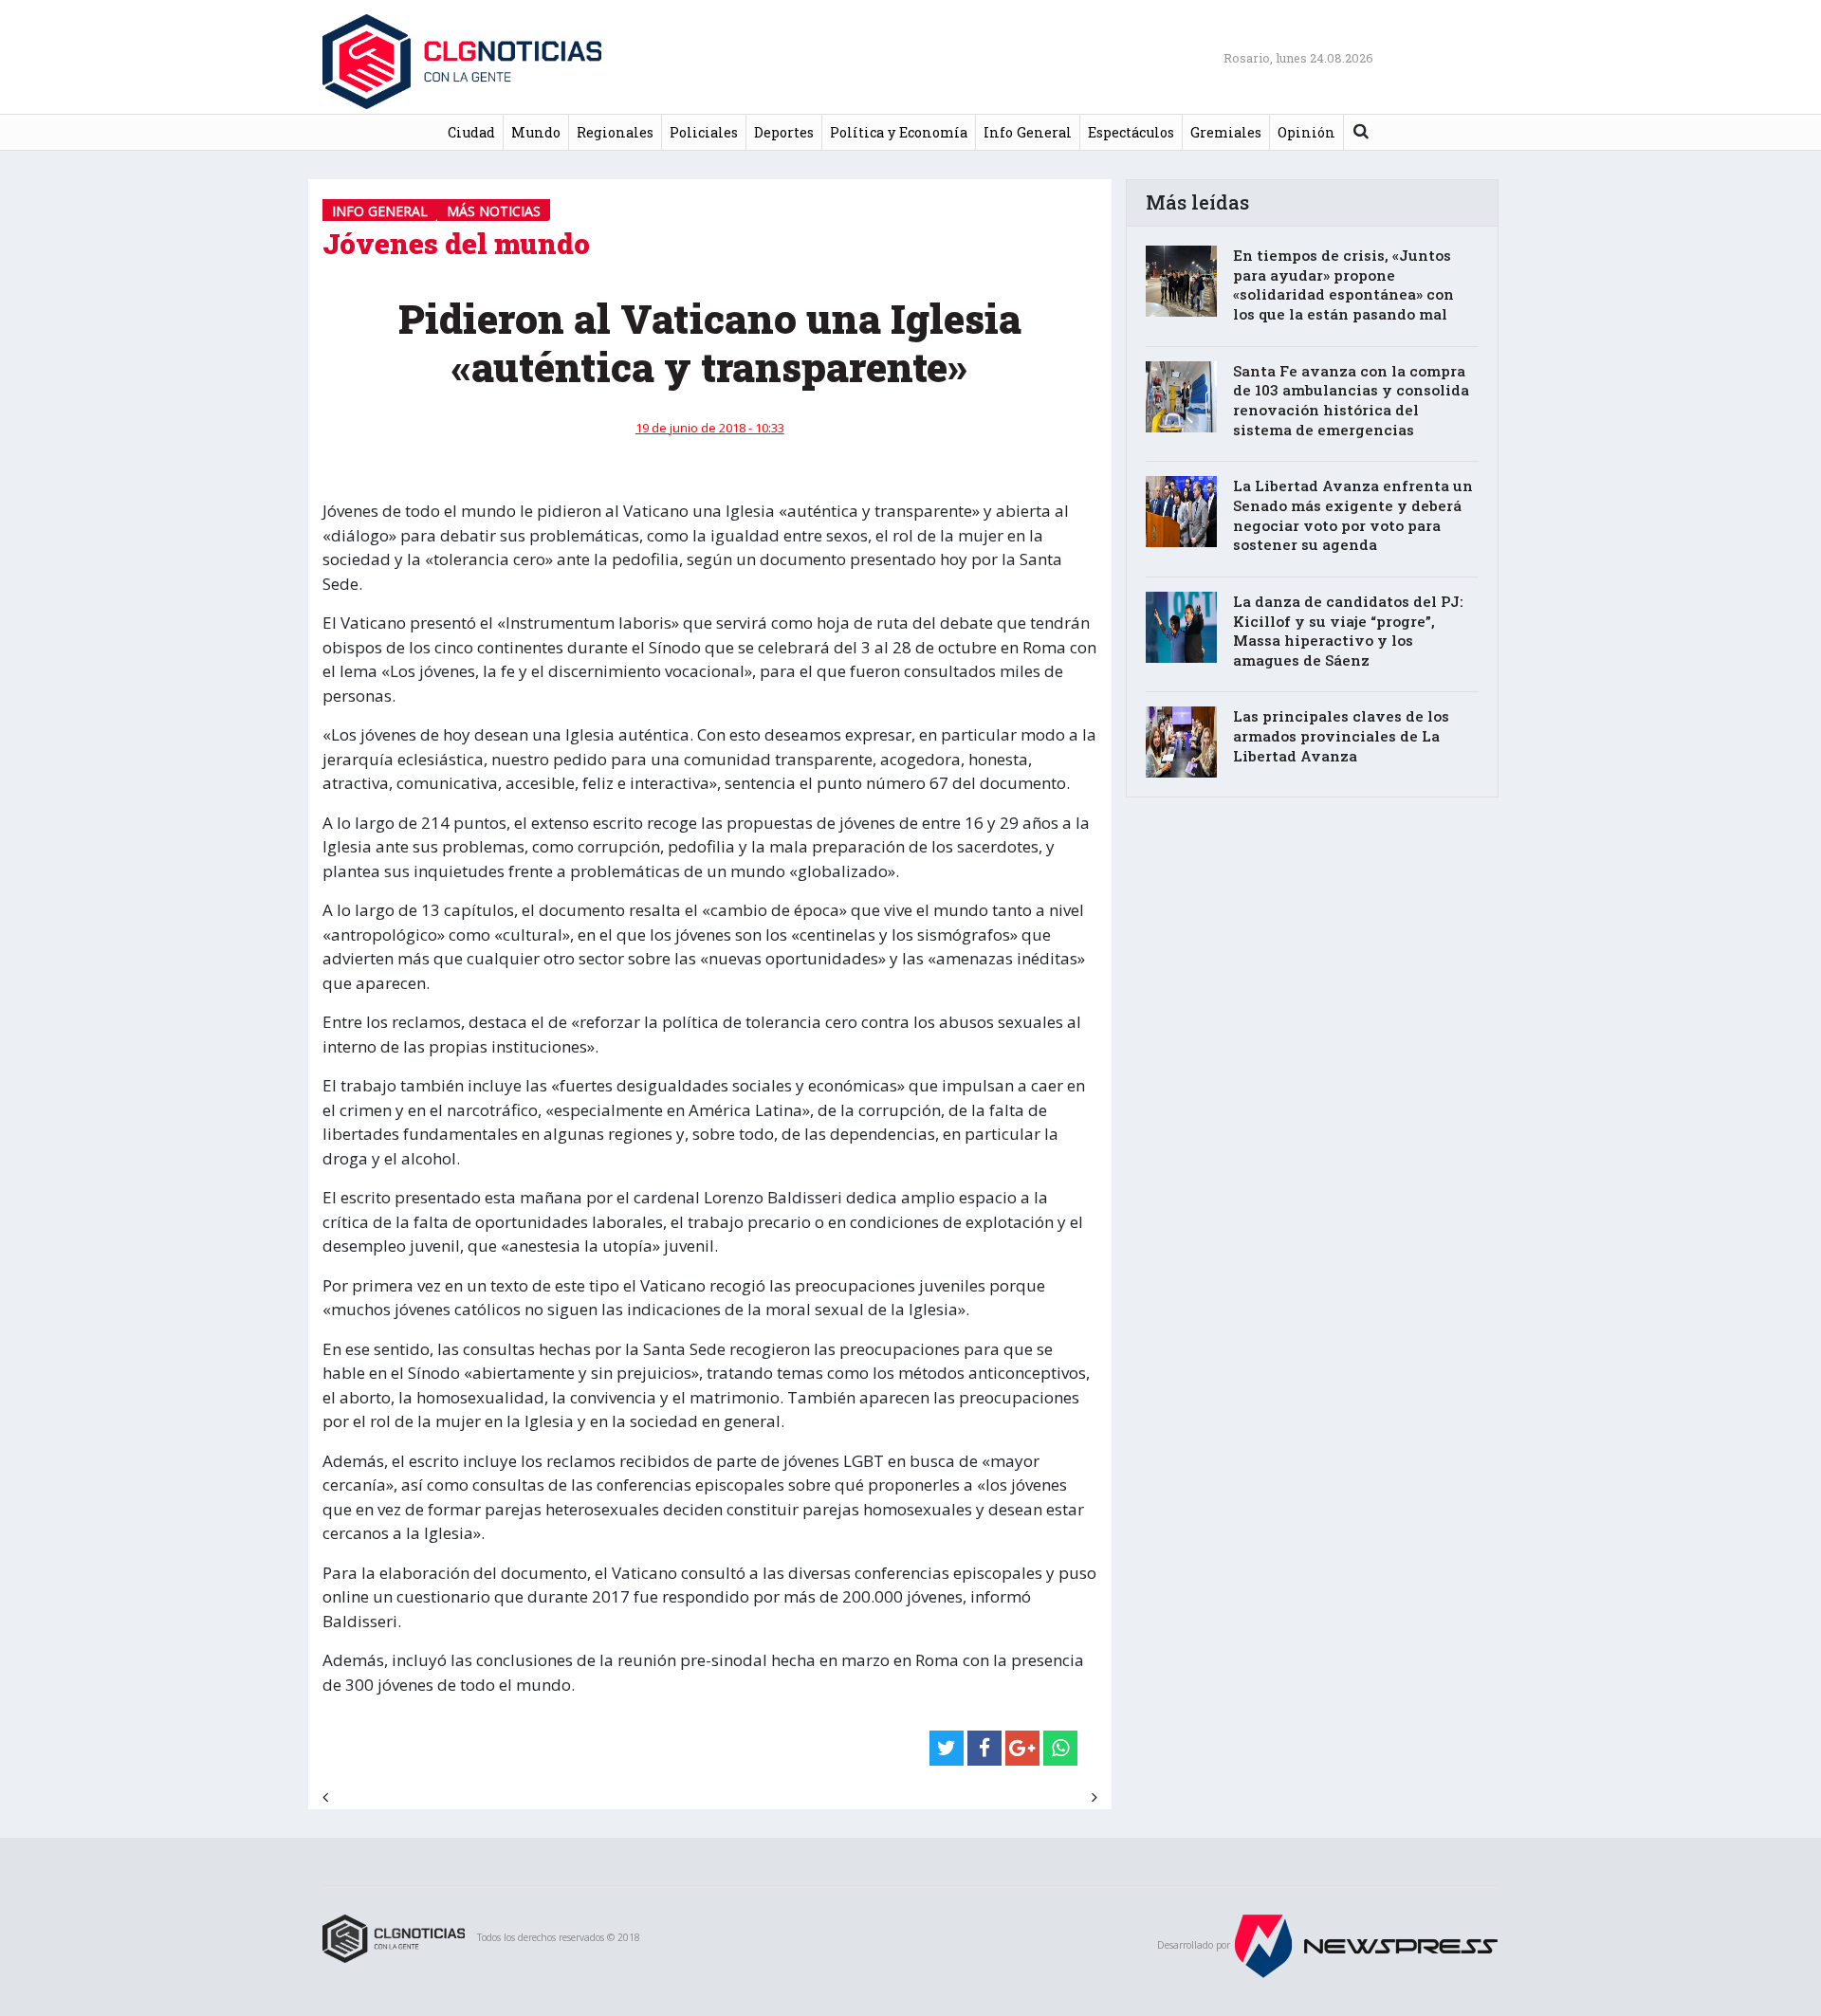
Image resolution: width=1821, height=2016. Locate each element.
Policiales (704, 132)
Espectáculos (1131, 132)
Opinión (1306, 132)
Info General (1028, 132)
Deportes (784, 132)
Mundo (536, 132)
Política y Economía (899, 132)
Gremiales (1226, 132)
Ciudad (471, 132)
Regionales (615, 132)
